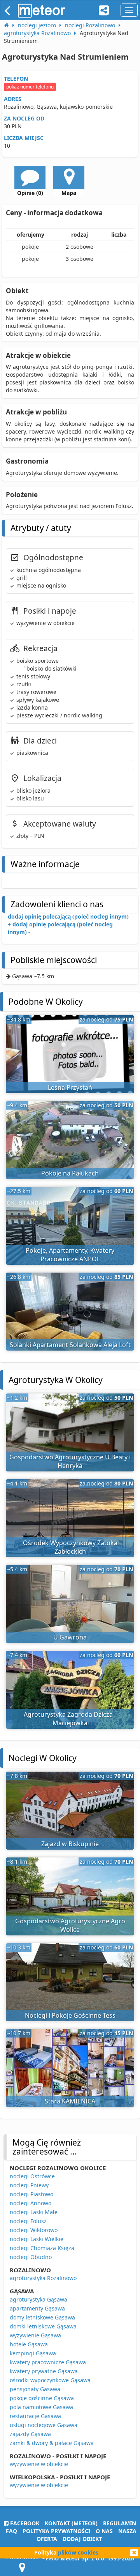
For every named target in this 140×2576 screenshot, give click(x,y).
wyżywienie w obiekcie (39, 2464)
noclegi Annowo (31, 2203)
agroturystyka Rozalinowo (43, 2278)
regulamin (120, 2523)
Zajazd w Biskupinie (70, 1844)
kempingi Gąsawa (33, 2353)
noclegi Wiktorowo (34, 2230)
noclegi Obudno (31, 2257)
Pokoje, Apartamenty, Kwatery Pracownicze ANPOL (70, 1255)
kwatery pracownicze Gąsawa (48, 2362)
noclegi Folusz (28, 2221)
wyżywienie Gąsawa (35, 2335)
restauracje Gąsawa (35, 2416)
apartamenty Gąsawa (37, 2308)
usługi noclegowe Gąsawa (44, 2425)
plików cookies (78, 2552)
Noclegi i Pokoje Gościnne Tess (70, 2015)
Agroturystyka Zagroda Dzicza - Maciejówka (70, 1719)
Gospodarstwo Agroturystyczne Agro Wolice (70, 1925)
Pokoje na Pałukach (70, 1173)
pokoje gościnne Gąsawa (42, 2398)
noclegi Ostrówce (32, 2176)
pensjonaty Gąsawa (35, 2389)
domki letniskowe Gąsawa (43, 2326)
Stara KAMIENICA (70, 2101)
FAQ (11, 2531)
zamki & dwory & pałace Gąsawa (52, 2443)
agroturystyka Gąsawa (38, 2299)
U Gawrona (70, 1637)
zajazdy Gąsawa (30, 2434)
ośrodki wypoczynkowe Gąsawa (50, 2380)
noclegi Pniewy (29, 2185)
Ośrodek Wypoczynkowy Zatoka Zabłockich (70, 1547)
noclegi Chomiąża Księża (42, 2248)
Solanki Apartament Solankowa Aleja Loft (70, 1345)
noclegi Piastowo (31, 2194)
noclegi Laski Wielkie (37, 2239)
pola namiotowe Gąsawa (41, 2407)
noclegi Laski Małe (34, 2212)
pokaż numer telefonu (30, 87)
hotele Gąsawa (29, 2344)
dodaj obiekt (82, 2539)
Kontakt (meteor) (71, 2523)
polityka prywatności (56, 2531)
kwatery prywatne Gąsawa (44, 2371)
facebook (24, 2523)
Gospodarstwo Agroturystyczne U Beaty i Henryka (70, 1462)
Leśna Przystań (70, 1087)
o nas (104, 2531)
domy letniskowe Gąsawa (42, 2317)
